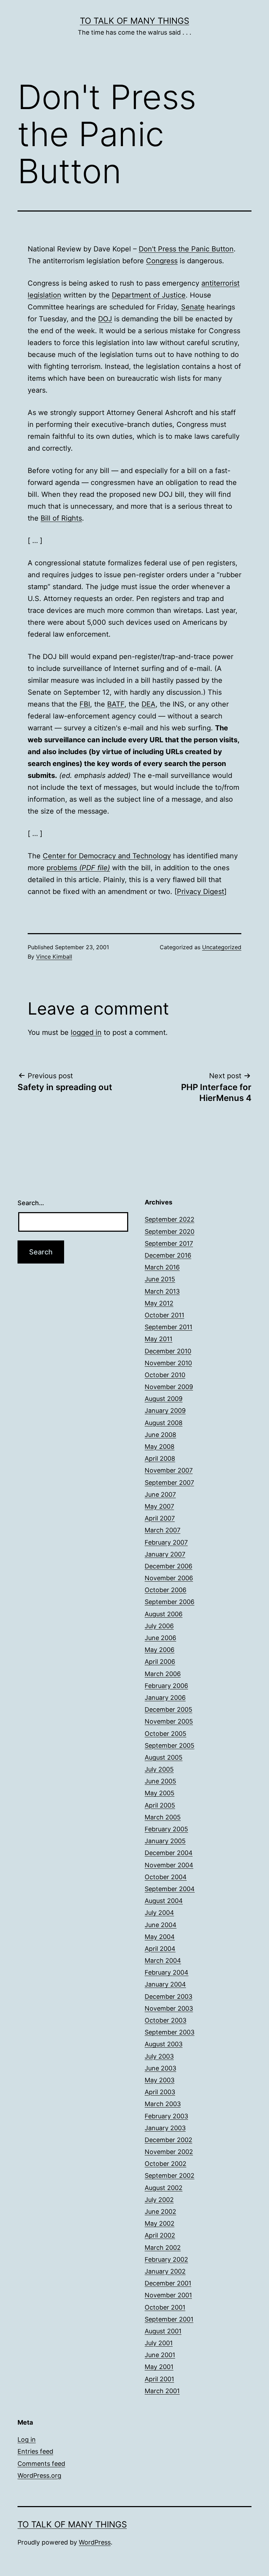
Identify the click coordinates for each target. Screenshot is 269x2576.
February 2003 (166, 2116)
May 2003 (160, 2080)
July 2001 (159, 2343)
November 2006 (169, 1578)
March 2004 (163, 1960)
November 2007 (169, 1470)
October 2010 (165, 1375)
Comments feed (41, 2464)
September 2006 (170, 1602)
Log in (27, 2439)
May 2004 (160, 1937)
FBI (85, 704)
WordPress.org (39, 2475)
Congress (162, 261)
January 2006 (165, 1698)
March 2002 (163, 2248)
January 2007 (165, 1554)
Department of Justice (149, 295)
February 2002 (166, 2259)
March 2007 (163, 1530)
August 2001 (163, 2331)
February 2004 (167, 1972)
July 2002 (159, 2200)
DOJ (105, 319)
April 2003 (160, 2092)
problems (78, 868)
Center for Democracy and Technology (107, 856)
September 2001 (169, 2319)
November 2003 (169, 2008)
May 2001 (159, 2367)
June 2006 (160, 1638)
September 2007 (169, 1483)
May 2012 (159, 1303)
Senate (193, 307)
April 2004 (160, 1949)
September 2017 (169, 1243)
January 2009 (165, 1411)
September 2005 (170, 1745)
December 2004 (169, 1853)
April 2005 (160, 1805)
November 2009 (169, 1387)
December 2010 (168, 1351)
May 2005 (160, 1793)
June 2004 (161, 1925)
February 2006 (166, 1686)
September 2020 (170, 1232)
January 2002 (165, 2271)
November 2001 (168, 2295)
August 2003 (164, 2044)
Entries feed (35, 2451)
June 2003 (160, 2068)
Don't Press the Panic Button (186, 249)
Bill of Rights (61, 518)
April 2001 (159, 2379)
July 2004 (159, 1913)
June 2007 (160, 1494)
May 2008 (160, 1447)
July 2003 (159, 2056)
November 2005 (169, 1721)
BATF (116, 704)
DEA (149, 704)
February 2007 (166, 1542)
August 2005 (164, 1757)
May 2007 (159, 1506)
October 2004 (166, 1877)
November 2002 (169, 2152)
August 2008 (164, 1423)
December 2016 (168, 1255)
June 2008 (160, 1435)
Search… (31, 1203)
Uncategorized (222, 947)
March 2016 (162, 1267)
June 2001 (160, 2355)
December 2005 (168, 1709)
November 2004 (169, 1865)
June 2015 (160, 1279)
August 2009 (164, 1399)
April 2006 (160, 1662)
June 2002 (160, 2212)
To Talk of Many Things (134, 21)
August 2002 (164, 2188)
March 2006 (163, 1674)
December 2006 (168, 1566)
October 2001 (165, 2307)
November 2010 (168, 1363)
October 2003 (165, 2020)
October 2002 (165, 2164)
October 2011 (164, 1315)
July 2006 (159, 1626)
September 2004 (170, 1889)
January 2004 (165, 1984)
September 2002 (170, 2176)
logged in (86, 1032)
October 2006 (165, 1590)
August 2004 (164, 1901)
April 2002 (160, 2235)
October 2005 (165, 1734)
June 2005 (160, 1781)
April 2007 (160, 1518)
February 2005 (166, 1829)
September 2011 (168, 1327)
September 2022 (170, 1219)
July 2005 (159, 1769)
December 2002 (168, 2140)
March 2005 (163, 1817)
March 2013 (162, 1291)
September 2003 (170, 2032)
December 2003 (168, 1997)
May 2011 (158, 1339)
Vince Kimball (54, 957)
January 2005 (165, 1841)
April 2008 (160, 1458)
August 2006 (164, 1614)
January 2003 (165, 2128)
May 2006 (160, 1650)
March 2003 (163, 2104)
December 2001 (168, 2283)
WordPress (95, 2542)
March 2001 (162, 2391)
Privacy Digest (201, 892)
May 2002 (160, 2223)
